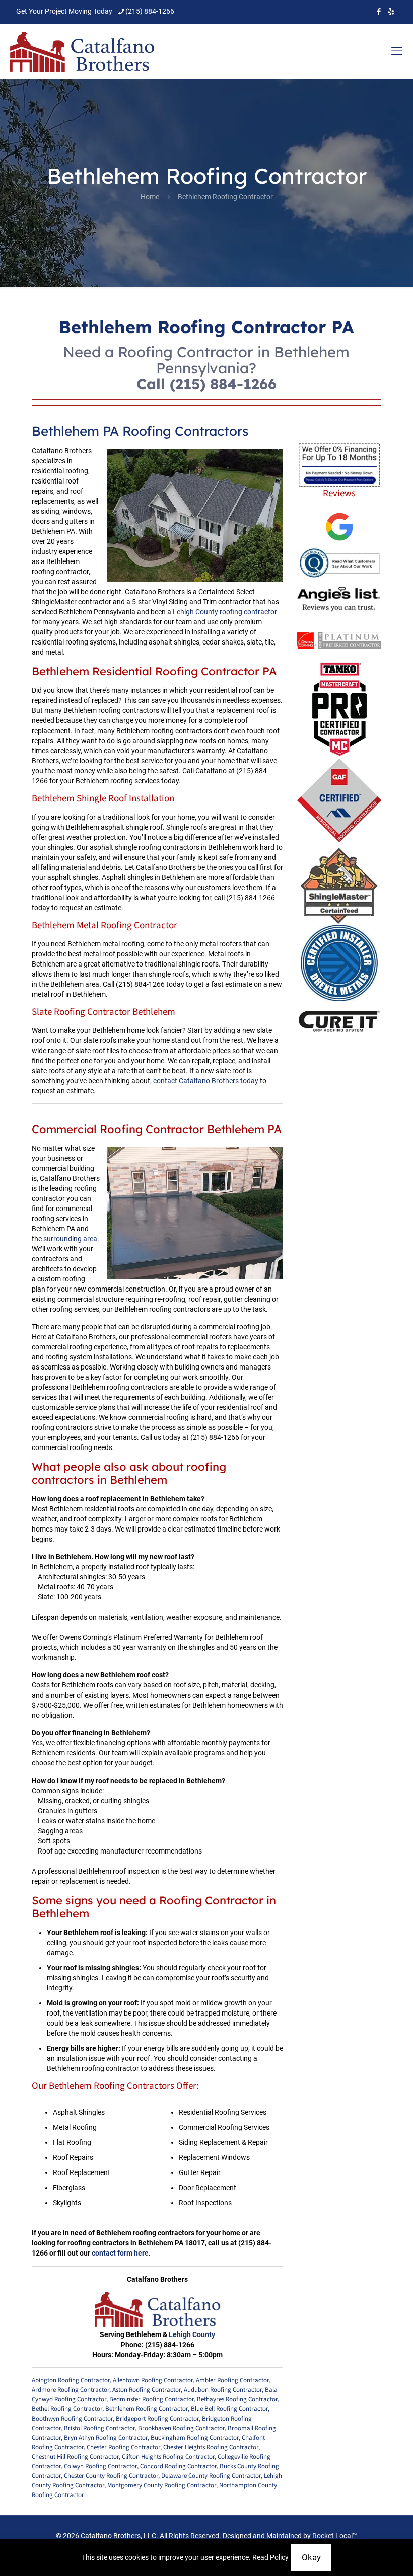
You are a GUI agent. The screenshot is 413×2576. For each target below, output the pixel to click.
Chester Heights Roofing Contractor (211, 2447)
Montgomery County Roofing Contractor (162, 2485)
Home (150, 197)
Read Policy (270, 2557)
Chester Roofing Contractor (123, 2447)
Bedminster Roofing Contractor (152, 2399)
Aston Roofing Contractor (147, 2390)
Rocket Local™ (335, 2536)
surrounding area (70, 1239)
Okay (311, 2557)
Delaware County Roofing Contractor (211, 2476)
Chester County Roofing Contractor (111, 2476)
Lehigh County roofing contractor (225, 612)
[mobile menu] (397, 51)
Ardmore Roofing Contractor (71, 2390)
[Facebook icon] (378, 12)
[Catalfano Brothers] (82, 51)
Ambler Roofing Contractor (232, 2380)
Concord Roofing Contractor (178, 2466)
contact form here (120, 2253)
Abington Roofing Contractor (71, 2380)
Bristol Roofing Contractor (99, 2428)
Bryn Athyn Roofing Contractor (106, 2438)
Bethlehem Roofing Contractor (147, 2409)
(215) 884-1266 (150, 11)
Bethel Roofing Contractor (67, 2409)
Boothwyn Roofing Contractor (72, 2419)
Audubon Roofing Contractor (223, 2390)
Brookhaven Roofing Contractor (181, 2428)
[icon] (391, 12)
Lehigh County (192, 2334)
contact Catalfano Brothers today (206, 1081)
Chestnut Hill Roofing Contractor (75, 2457)
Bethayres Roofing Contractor (237, 2399)
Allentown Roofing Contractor (153, 2380)
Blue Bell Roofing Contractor (229, 2409)
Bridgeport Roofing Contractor (157, 2419)
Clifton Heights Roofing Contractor (168, 2457)
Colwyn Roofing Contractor (100, 2466)
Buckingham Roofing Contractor (195, 2438)
